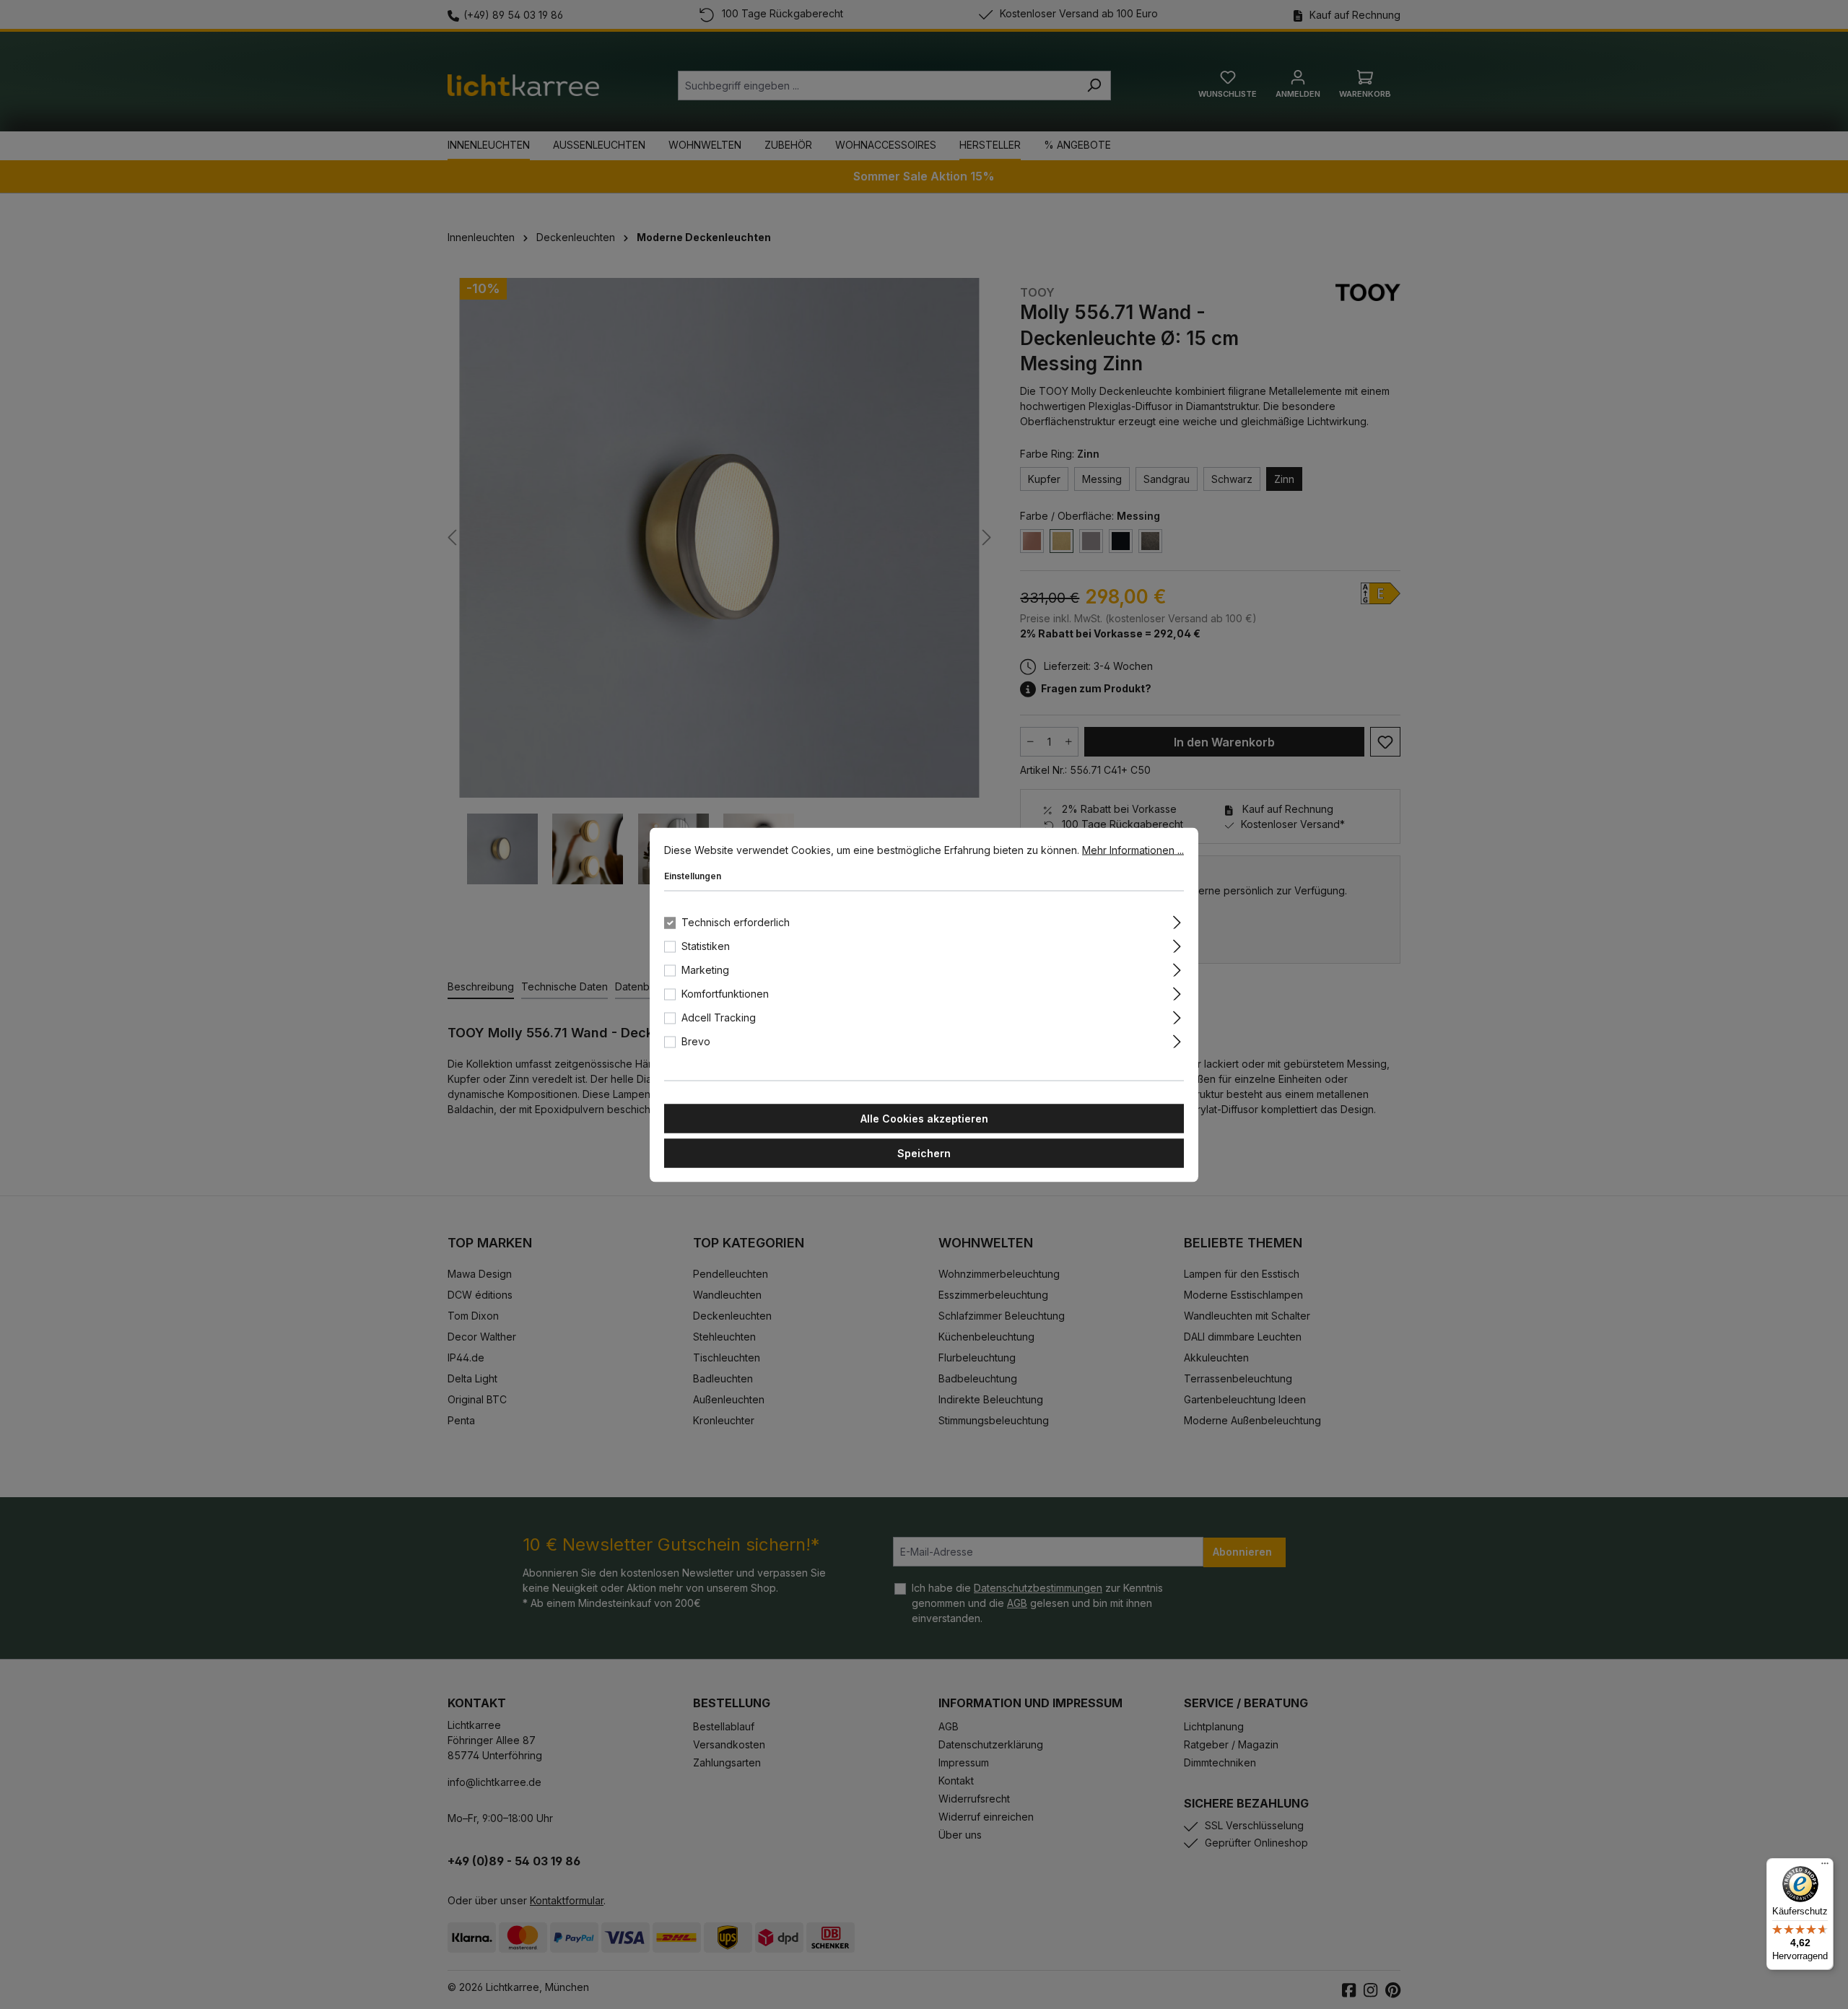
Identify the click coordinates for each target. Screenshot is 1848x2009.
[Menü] (1825, 1867)
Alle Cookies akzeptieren (924, 1118)
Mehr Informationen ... (1133, 849)
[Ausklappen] (1177, 920)
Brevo (696, 1041)
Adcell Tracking (719, 1017)
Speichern (924, 1152)
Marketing (705, 969)
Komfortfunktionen (725, 993)
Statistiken (706, 945)
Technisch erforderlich (736, 921)
